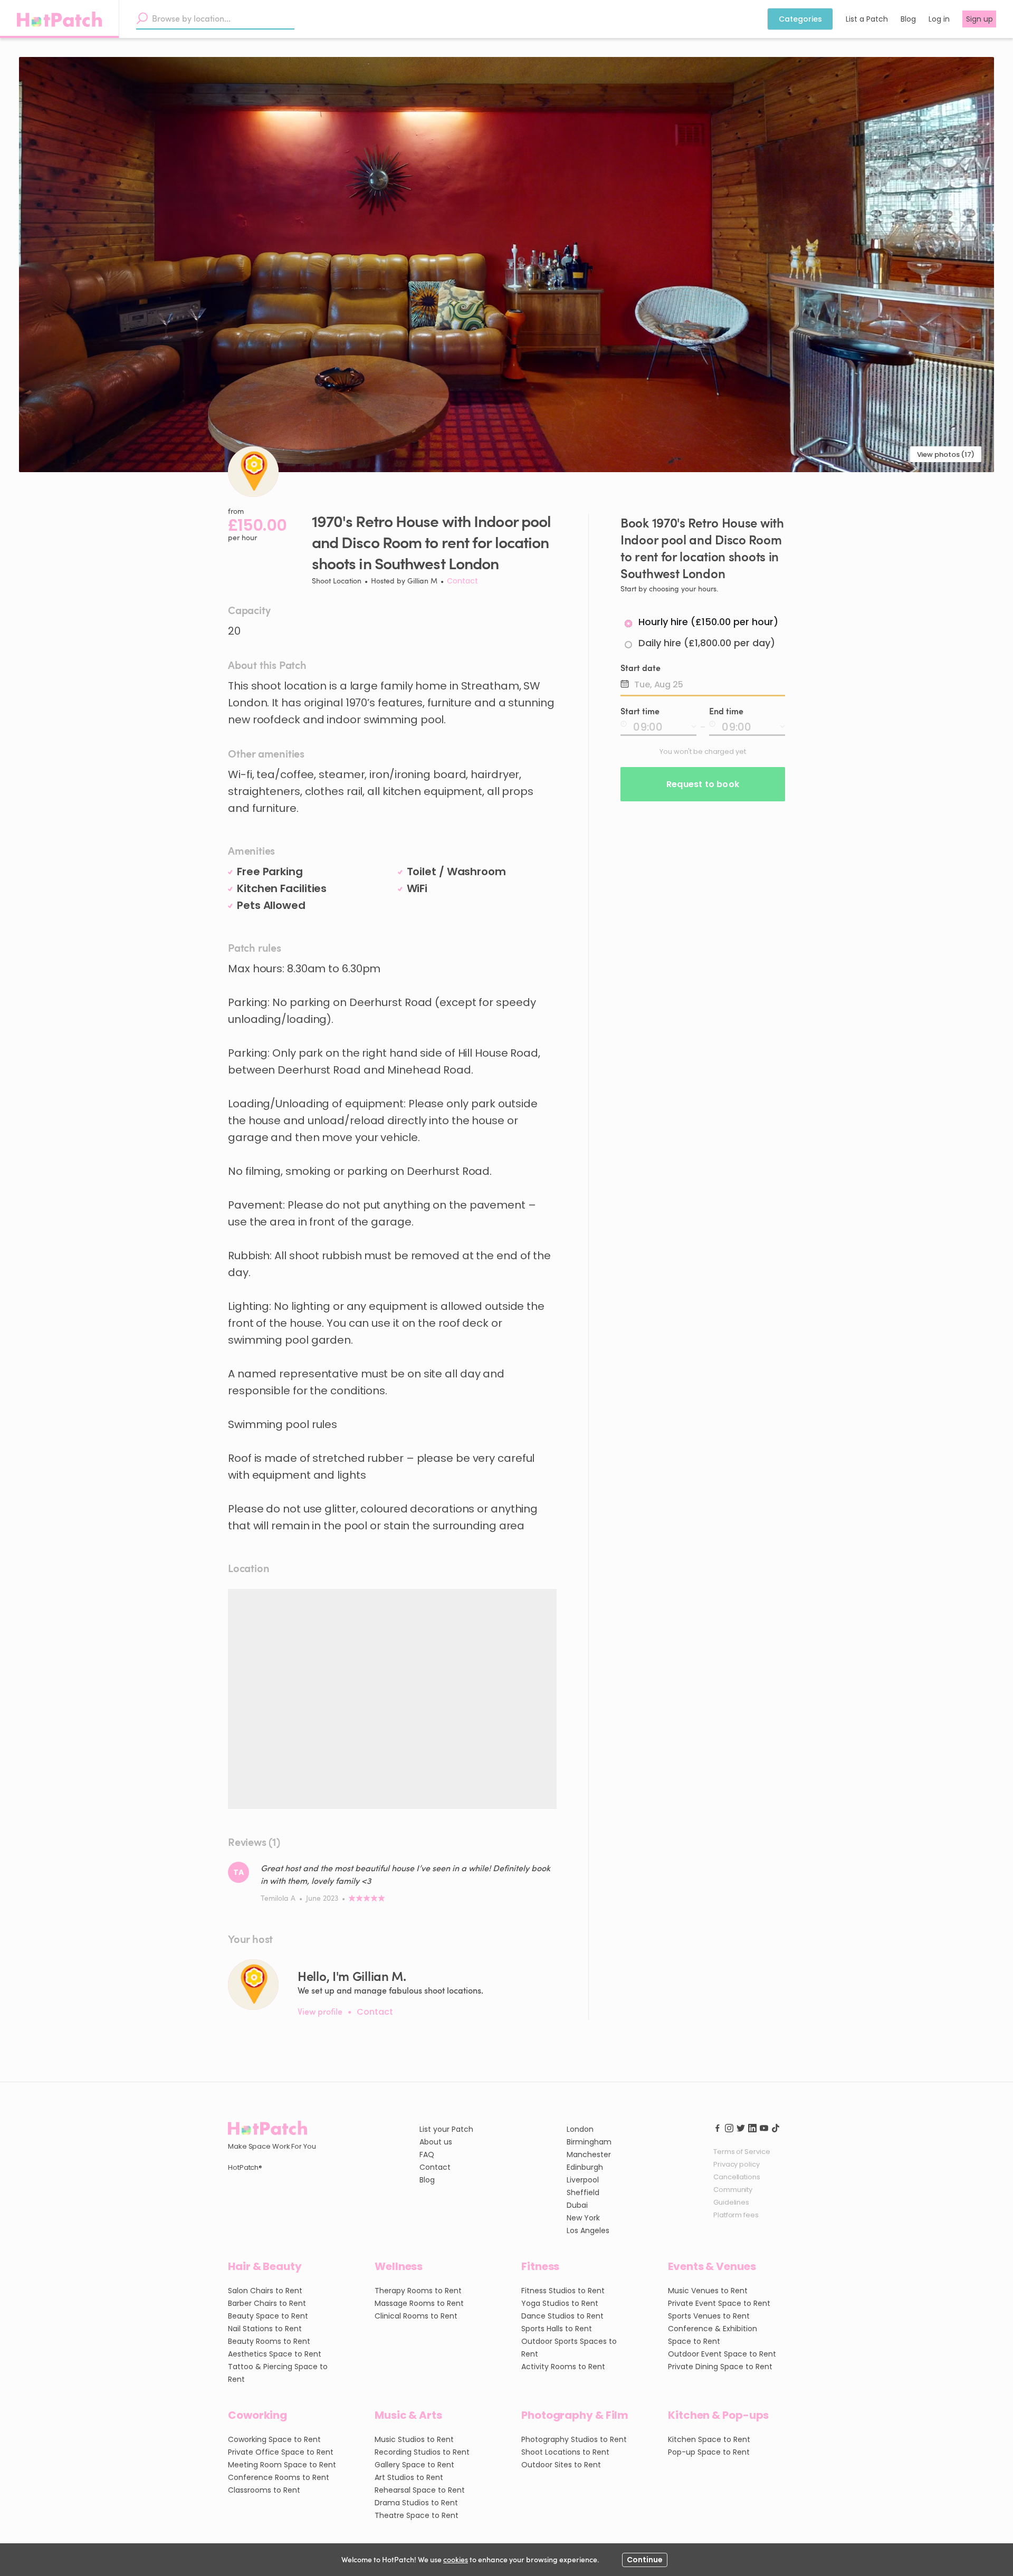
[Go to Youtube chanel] (764, 2127)
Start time (640, 711)
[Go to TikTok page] (776, 2127)
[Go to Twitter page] (741, 2127)
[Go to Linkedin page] (752, 2127)
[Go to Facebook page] (718, 2127)
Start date (641, 668)
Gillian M (422, 581)
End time (726, 711)
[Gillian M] (253, 1985)
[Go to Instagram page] (729, 2127)
